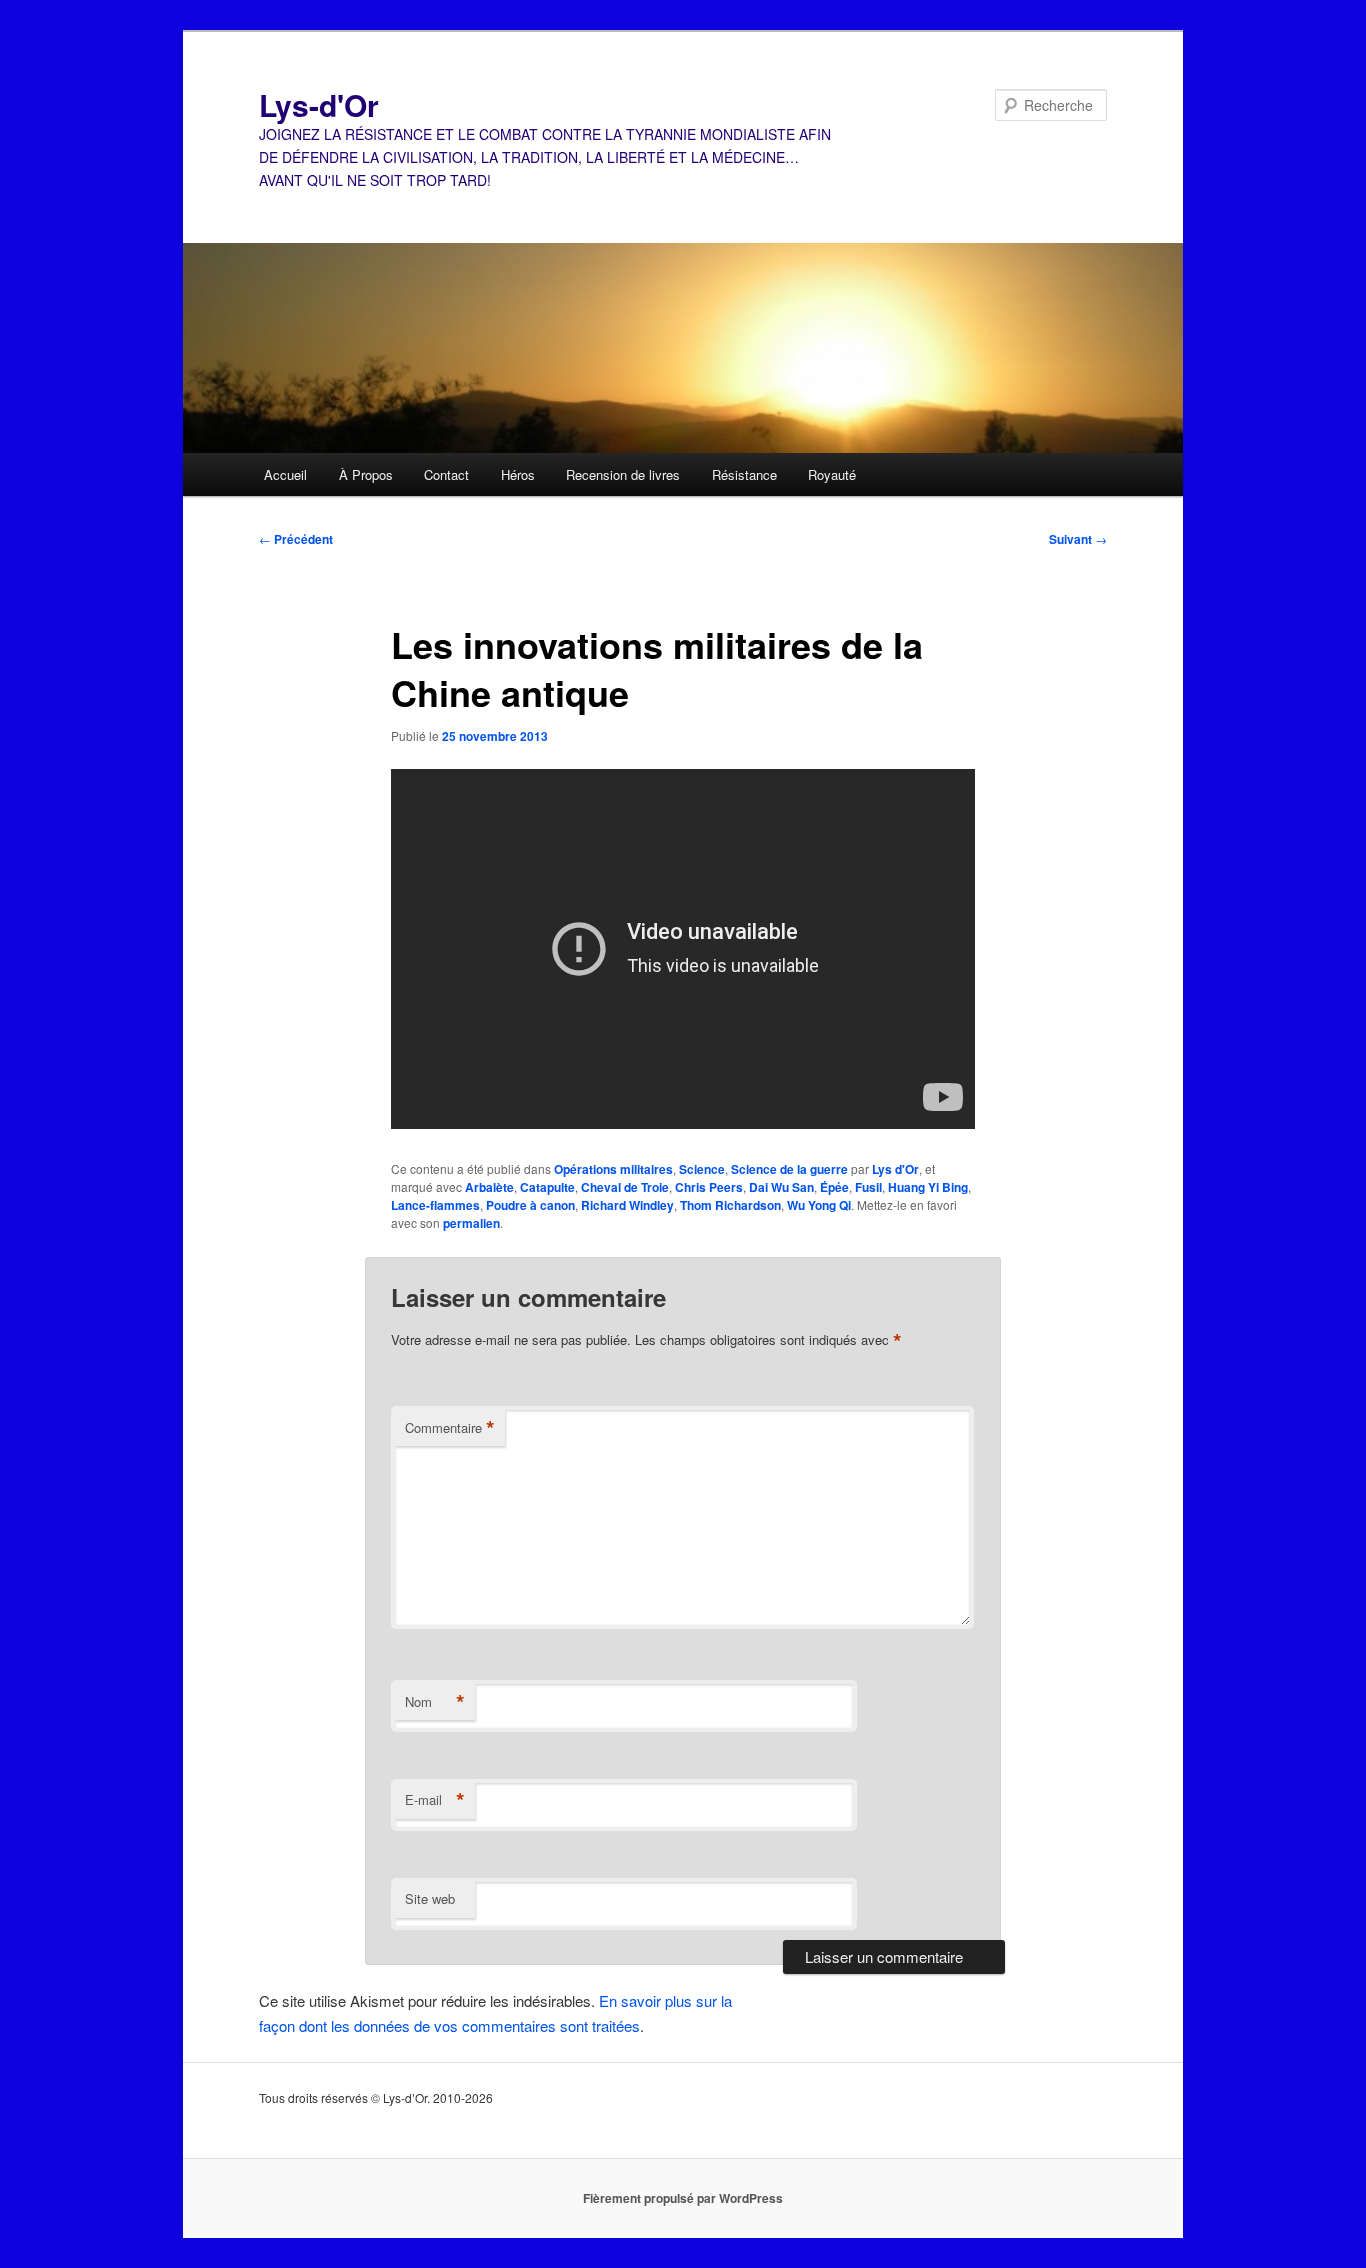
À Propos (366, 474)
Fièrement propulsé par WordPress (683, 2198)
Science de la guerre (789, 1169)
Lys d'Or (895, 1169)
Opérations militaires (613, 1169)
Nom (435, 1702)
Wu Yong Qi (819, 1205)
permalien (471, 1223)
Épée (834, 1187)
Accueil (285, 474)
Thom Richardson (730, 1205)
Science (702, 1169)
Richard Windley (627, 1205)
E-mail (435, 1800)
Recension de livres (623, 474)
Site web (430, 1898)
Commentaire (450, 1428)
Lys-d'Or (319, 104)
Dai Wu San (781, 1187)
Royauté (832, 474)
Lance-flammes (435, 1205)
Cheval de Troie (625, 1187)
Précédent (296, 539)
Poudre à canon (530, 1205)
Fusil (868, 1187)
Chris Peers (709, 1187)
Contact (446, 474)
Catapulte (547, 1187)
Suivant (1078, 539)
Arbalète (489, 1187)
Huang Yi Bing (928, 1187)
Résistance (744, 474)
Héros (518, 474)
